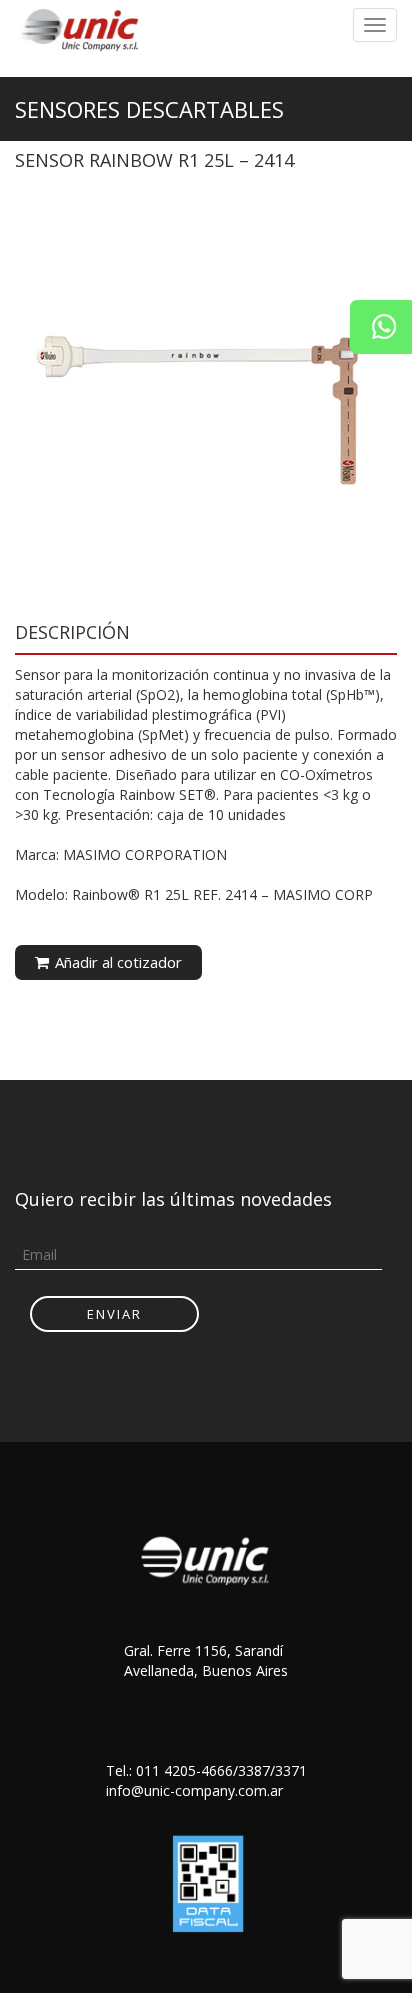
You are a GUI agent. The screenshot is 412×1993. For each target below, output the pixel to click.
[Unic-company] (85, 27)
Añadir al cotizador (116, 962)
